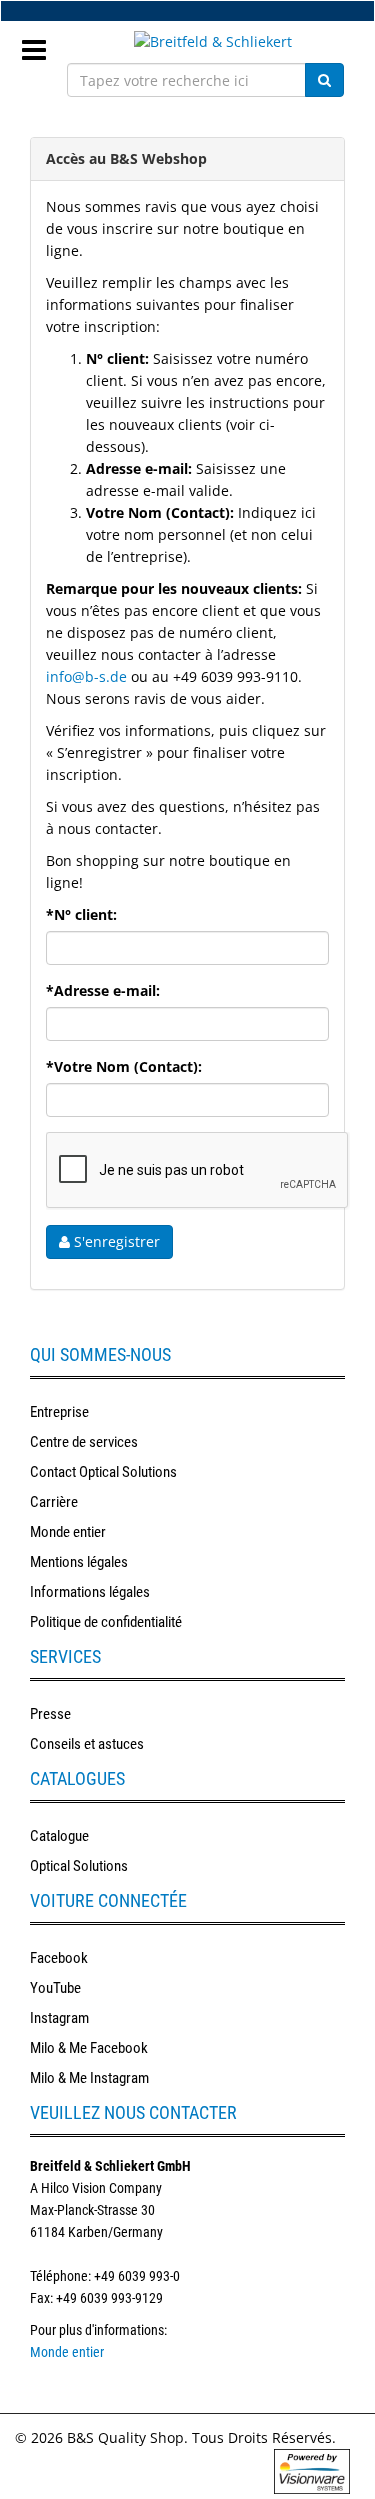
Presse (50, 1714)
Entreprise (59, 1412)
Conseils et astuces (87, 1744)
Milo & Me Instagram (89, 2078)
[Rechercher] (324, 80)
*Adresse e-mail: (103, 990)
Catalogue (59, 1836)
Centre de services (84, 1442)
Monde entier (68, 1532)
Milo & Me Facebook (89, 2048)
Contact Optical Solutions (103, 1472)
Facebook (59, 1958)
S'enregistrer (115, 1241)
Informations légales (90, 1592)
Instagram (59, 2018)
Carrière (54, 1502)
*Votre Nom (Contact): (124, 1066)
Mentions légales (79, 1562)
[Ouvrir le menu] (41, 44)
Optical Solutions (79, 1866)
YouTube (55, 1988)
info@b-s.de (86, 676)
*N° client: (81, 914)
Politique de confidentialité (106, 1622)
